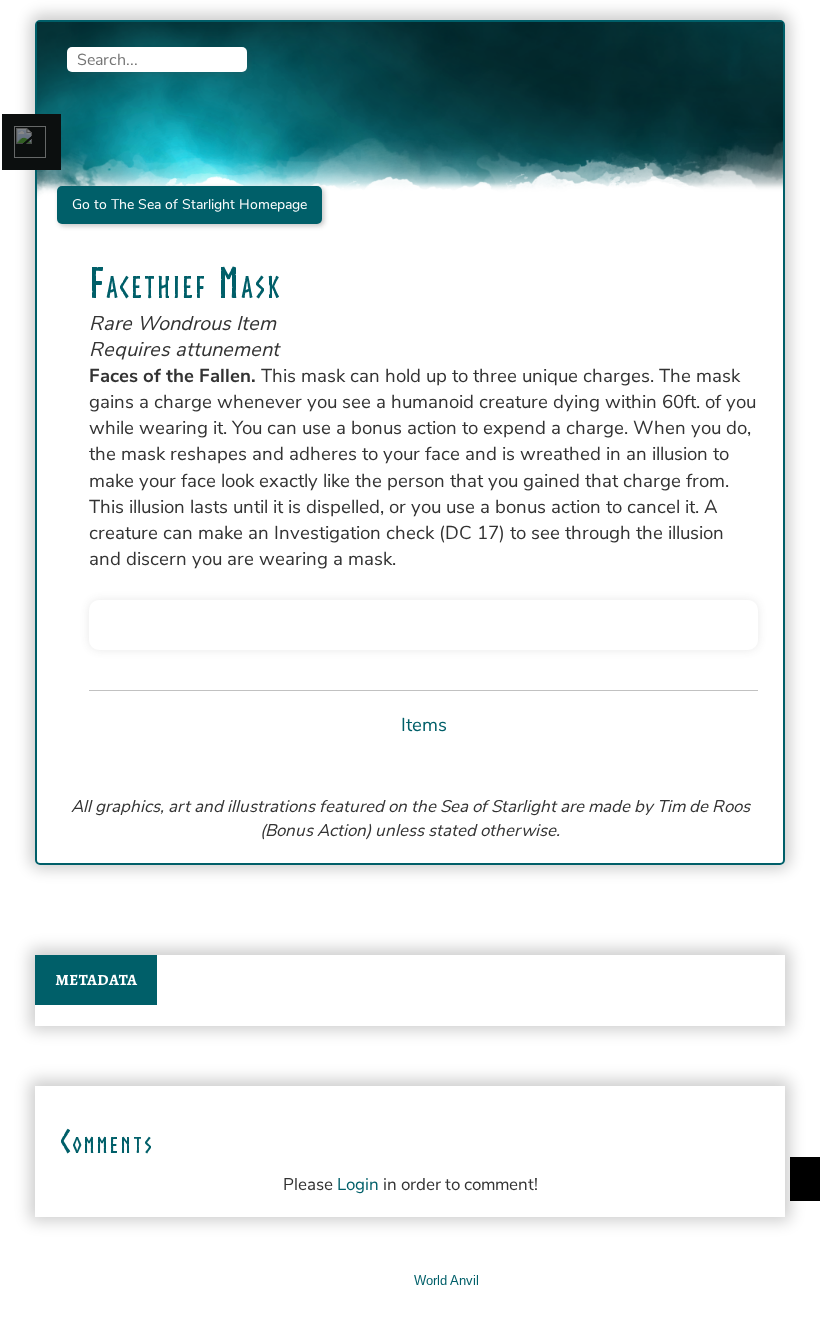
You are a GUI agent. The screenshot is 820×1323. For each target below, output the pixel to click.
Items (424, 725)
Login (358, 1184)
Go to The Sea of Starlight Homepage (189, 204)
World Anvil (446, 1280)
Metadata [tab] (96, 980)
